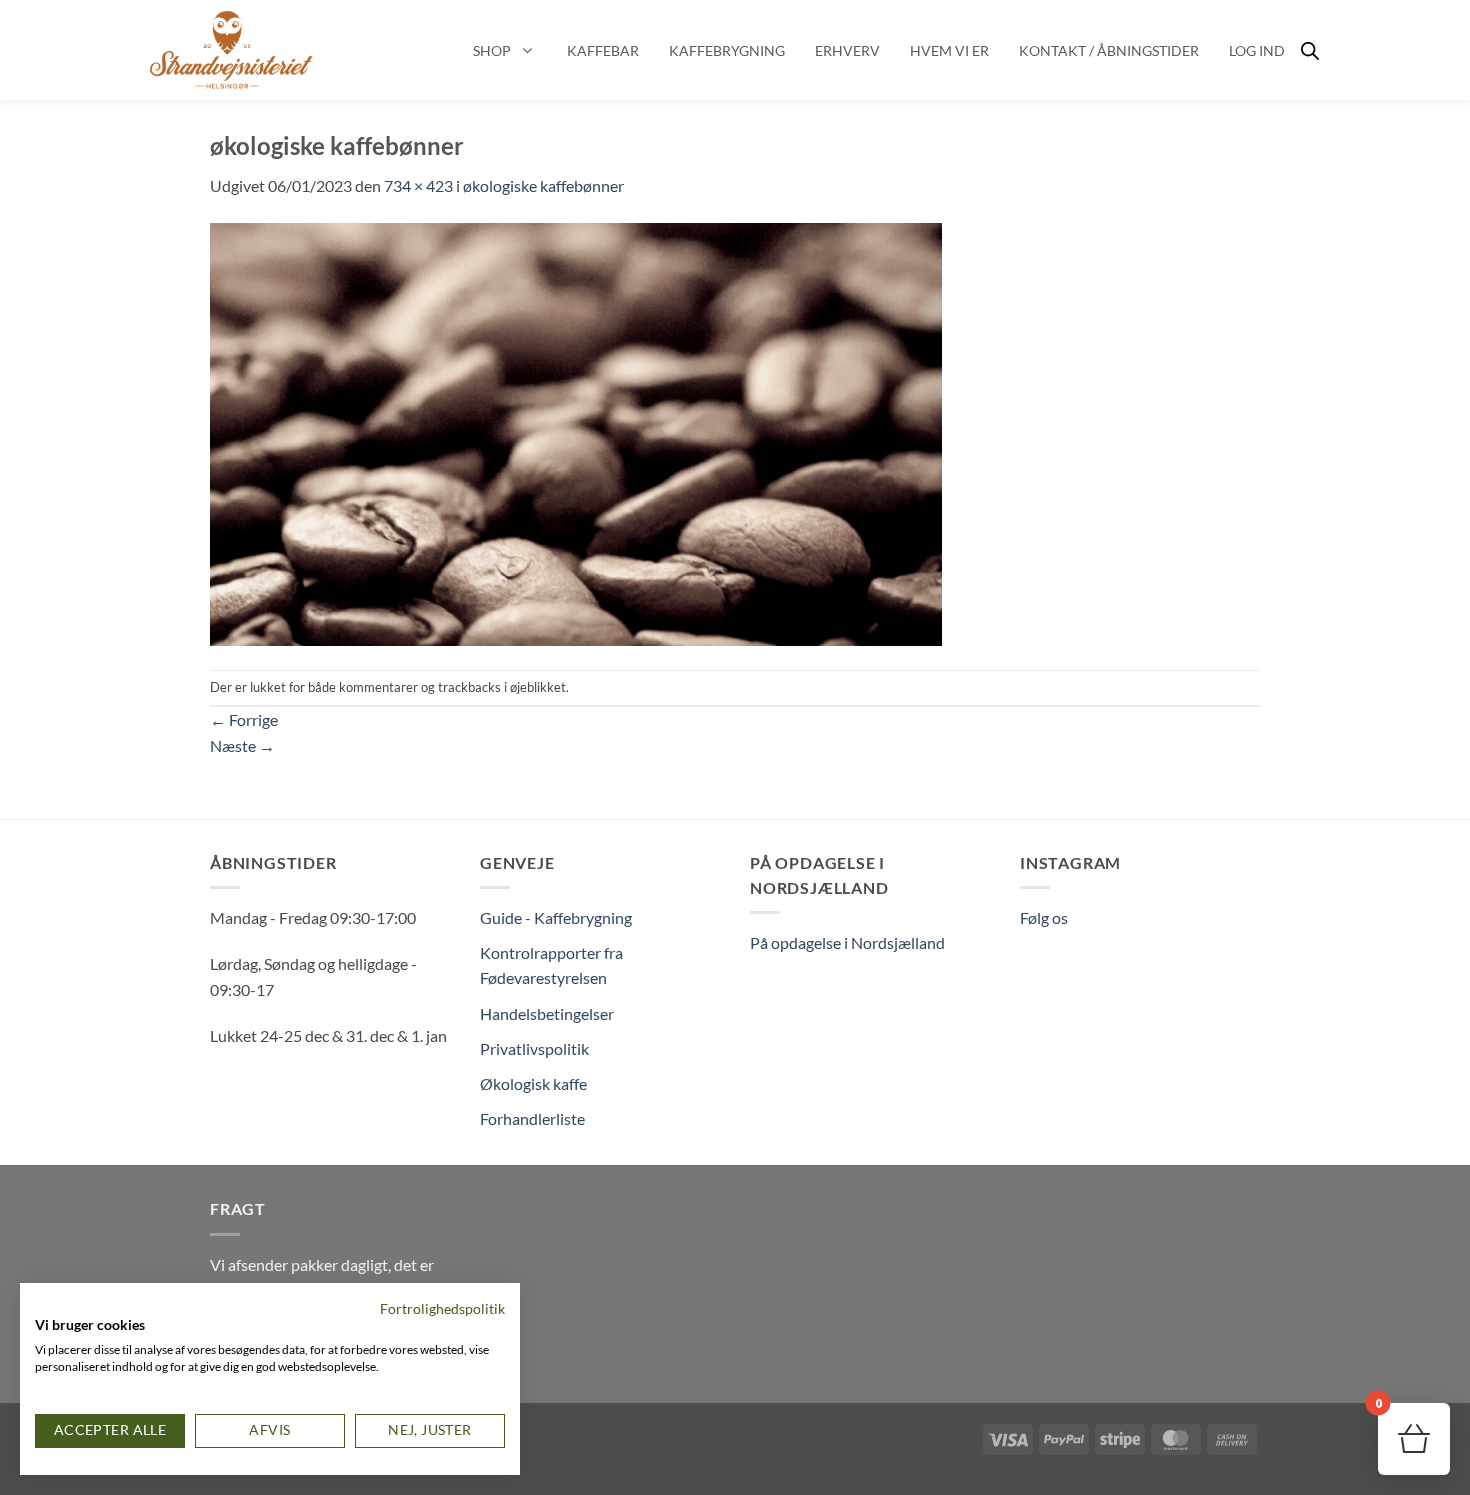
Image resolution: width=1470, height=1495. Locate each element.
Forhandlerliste (532, 1118)
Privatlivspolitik (534, 1048)
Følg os (1044, 917)
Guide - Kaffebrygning (556, 917)
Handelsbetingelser (547, 1013)
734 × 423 (418, 185)
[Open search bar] (1310, 50)
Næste (242, 745)
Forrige (244, 719)
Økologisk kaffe (533, 1083)
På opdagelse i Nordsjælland (847, 942)
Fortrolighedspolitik (442, 1308)
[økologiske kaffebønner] (577, 431)
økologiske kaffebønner (543, 185)
